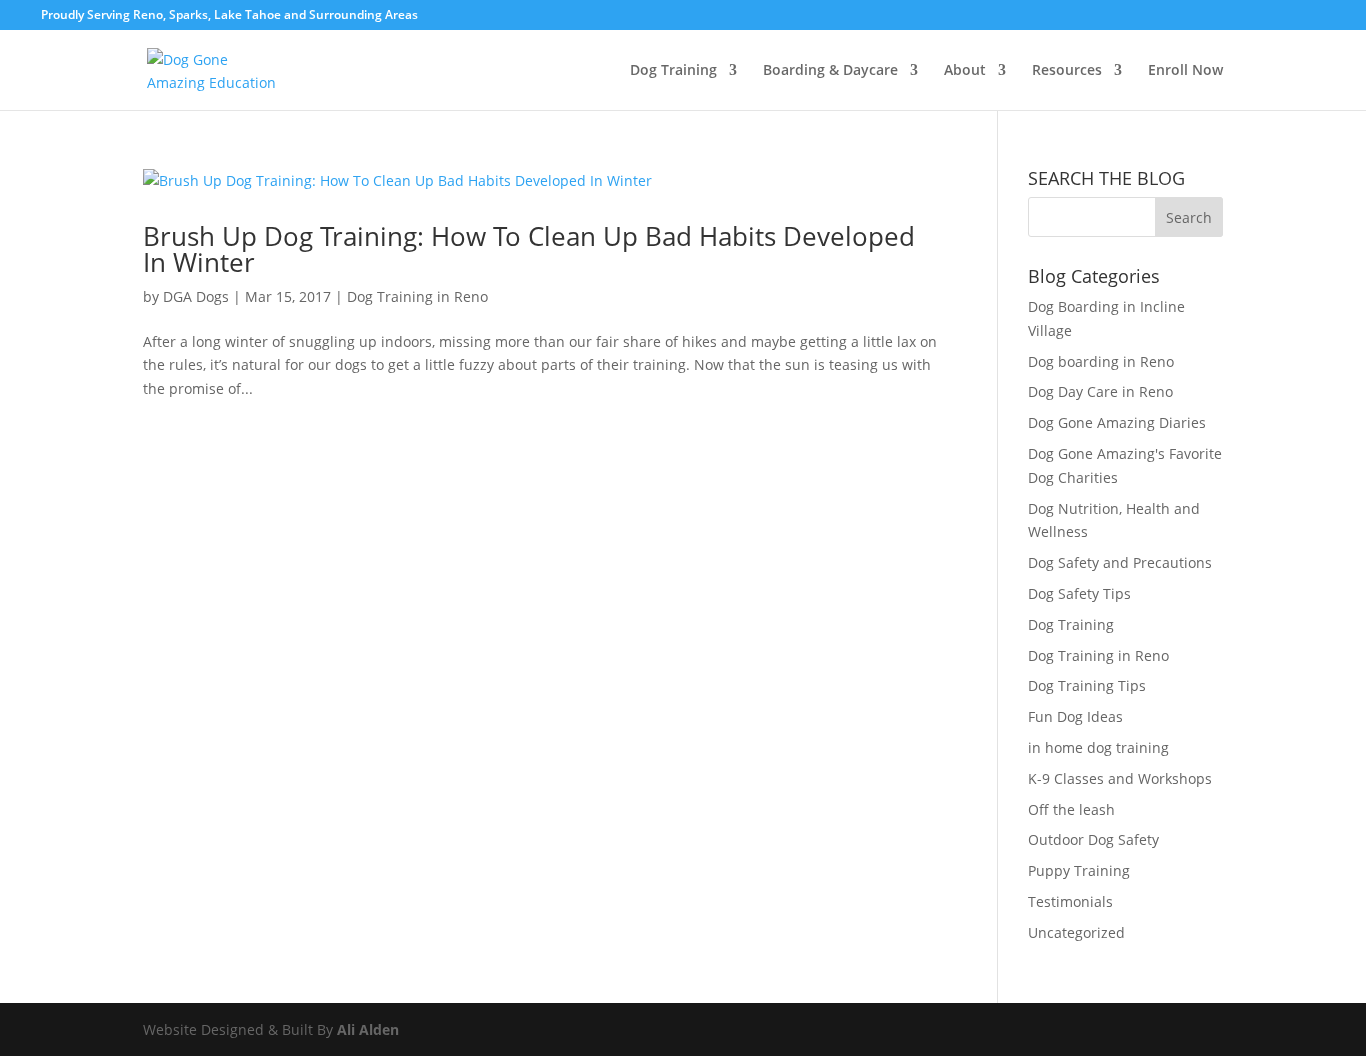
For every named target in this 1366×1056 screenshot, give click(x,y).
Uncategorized (1076, 932)
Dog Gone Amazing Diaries (1117, 422)
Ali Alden (370, 1029)
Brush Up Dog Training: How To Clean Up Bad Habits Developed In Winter (529, 249)
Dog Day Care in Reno (1100, 391)
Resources (1067, 71)
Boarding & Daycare (830, 71)
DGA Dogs (196, 296)
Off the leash (1071, 809)
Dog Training (673, 71)
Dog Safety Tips (1079, 593)
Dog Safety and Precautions (1120, 562)
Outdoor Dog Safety (1093, 839)
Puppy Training (1079, 870)
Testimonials (1070, 901)
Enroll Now (1185, 71)
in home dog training (1098, 747)
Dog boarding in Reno (1101, 361)
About (965, 71)
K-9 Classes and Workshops (1120, 778)
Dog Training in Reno (417, 296)
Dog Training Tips (1087, 685)
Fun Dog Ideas (1075, 716)
